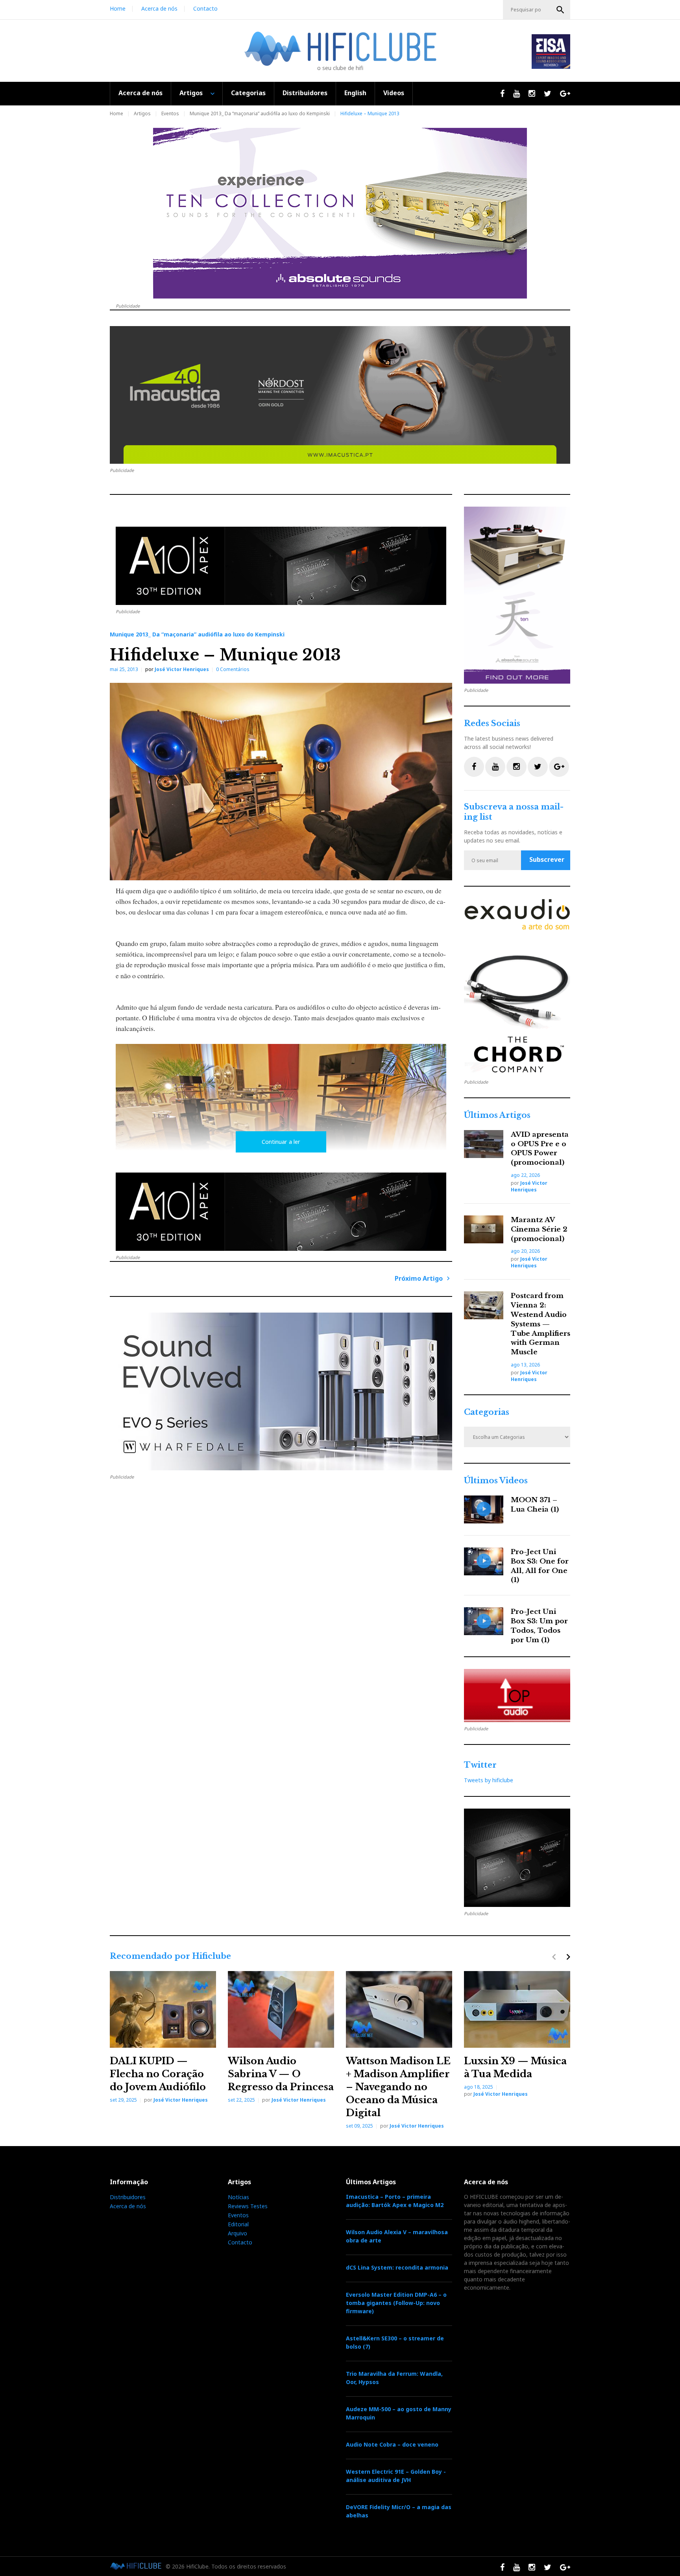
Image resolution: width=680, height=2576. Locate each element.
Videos (394, 93)
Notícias (238, 2197)
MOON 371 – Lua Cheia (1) (535, 1505)
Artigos (191, 93)
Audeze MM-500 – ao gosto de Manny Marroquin (399, 2413)
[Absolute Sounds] (340, 213)
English (355, 93)
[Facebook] (474, 767)
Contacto (205, 8)
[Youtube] (495, 767)
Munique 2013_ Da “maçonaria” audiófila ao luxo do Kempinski (260, 113)
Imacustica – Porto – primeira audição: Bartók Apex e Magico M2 (395, 2201)
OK (560, 10)
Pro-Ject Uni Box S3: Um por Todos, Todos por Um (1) (539, 1626)
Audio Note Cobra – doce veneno (392, 2444)
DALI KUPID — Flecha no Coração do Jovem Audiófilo (158, 2074)
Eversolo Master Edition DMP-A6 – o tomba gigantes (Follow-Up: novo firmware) (396, 2303)
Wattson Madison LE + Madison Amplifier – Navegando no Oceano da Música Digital (398, 2087)
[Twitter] (538, 767)
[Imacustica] (340, 395)
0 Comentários (233, 669)
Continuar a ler (281, 1142)
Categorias (248, 93)
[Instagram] (516, 767)
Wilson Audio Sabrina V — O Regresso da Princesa (281, 2074)
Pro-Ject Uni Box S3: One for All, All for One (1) (540, 1566)
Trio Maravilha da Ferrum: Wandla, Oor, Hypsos (394, 2378)
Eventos (170, 113)
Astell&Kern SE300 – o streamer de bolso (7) (395, 2342)
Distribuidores (305, 93)
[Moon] (281, 1391)
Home (118, 8)
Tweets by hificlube (489, 1780)
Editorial (238, 2224)
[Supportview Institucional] (517, 987)
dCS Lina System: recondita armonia (397, 2267)
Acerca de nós (159, 8)
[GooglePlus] (559, 767)
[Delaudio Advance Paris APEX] (281, 566)
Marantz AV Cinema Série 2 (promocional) (539, 1229)
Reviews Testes (248, 2206)
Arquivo (237, 2233)
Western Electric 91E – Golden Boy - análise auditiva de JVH (396, 2476)
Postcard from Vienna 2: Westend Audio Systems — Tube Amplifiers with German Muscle (540, 1324)
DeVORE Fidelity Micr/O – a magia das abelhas (399, 2511)
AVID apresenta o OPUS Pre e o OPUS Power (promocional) (540, 1149)
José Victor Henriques (182, 669)
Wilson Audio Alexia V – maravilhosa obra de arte (397, 2236)
